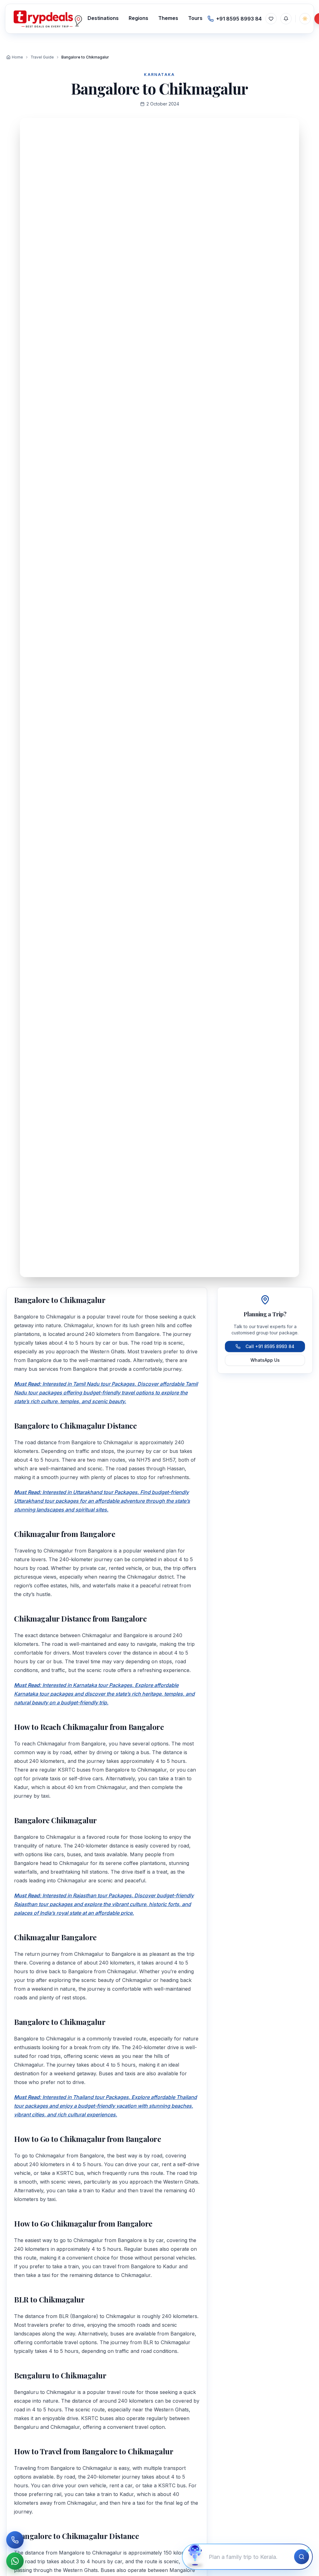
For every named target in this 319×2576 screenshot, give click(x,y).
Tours (195, 18)
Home (17, 57)
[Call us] (15, 2540)
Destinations (103, 18)
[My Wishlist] (271, 19)
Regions (138, 18)
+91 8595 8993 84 (239, 19)
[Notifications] (286, 19)
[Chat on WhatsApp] (15, 2561)
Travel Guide (42, 57)
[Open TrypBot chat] (195, 2557)
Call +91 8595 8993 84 (270, 1346)
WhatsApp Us (265, 1360)
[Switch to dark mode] (305, 19)
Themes (168, 18)
